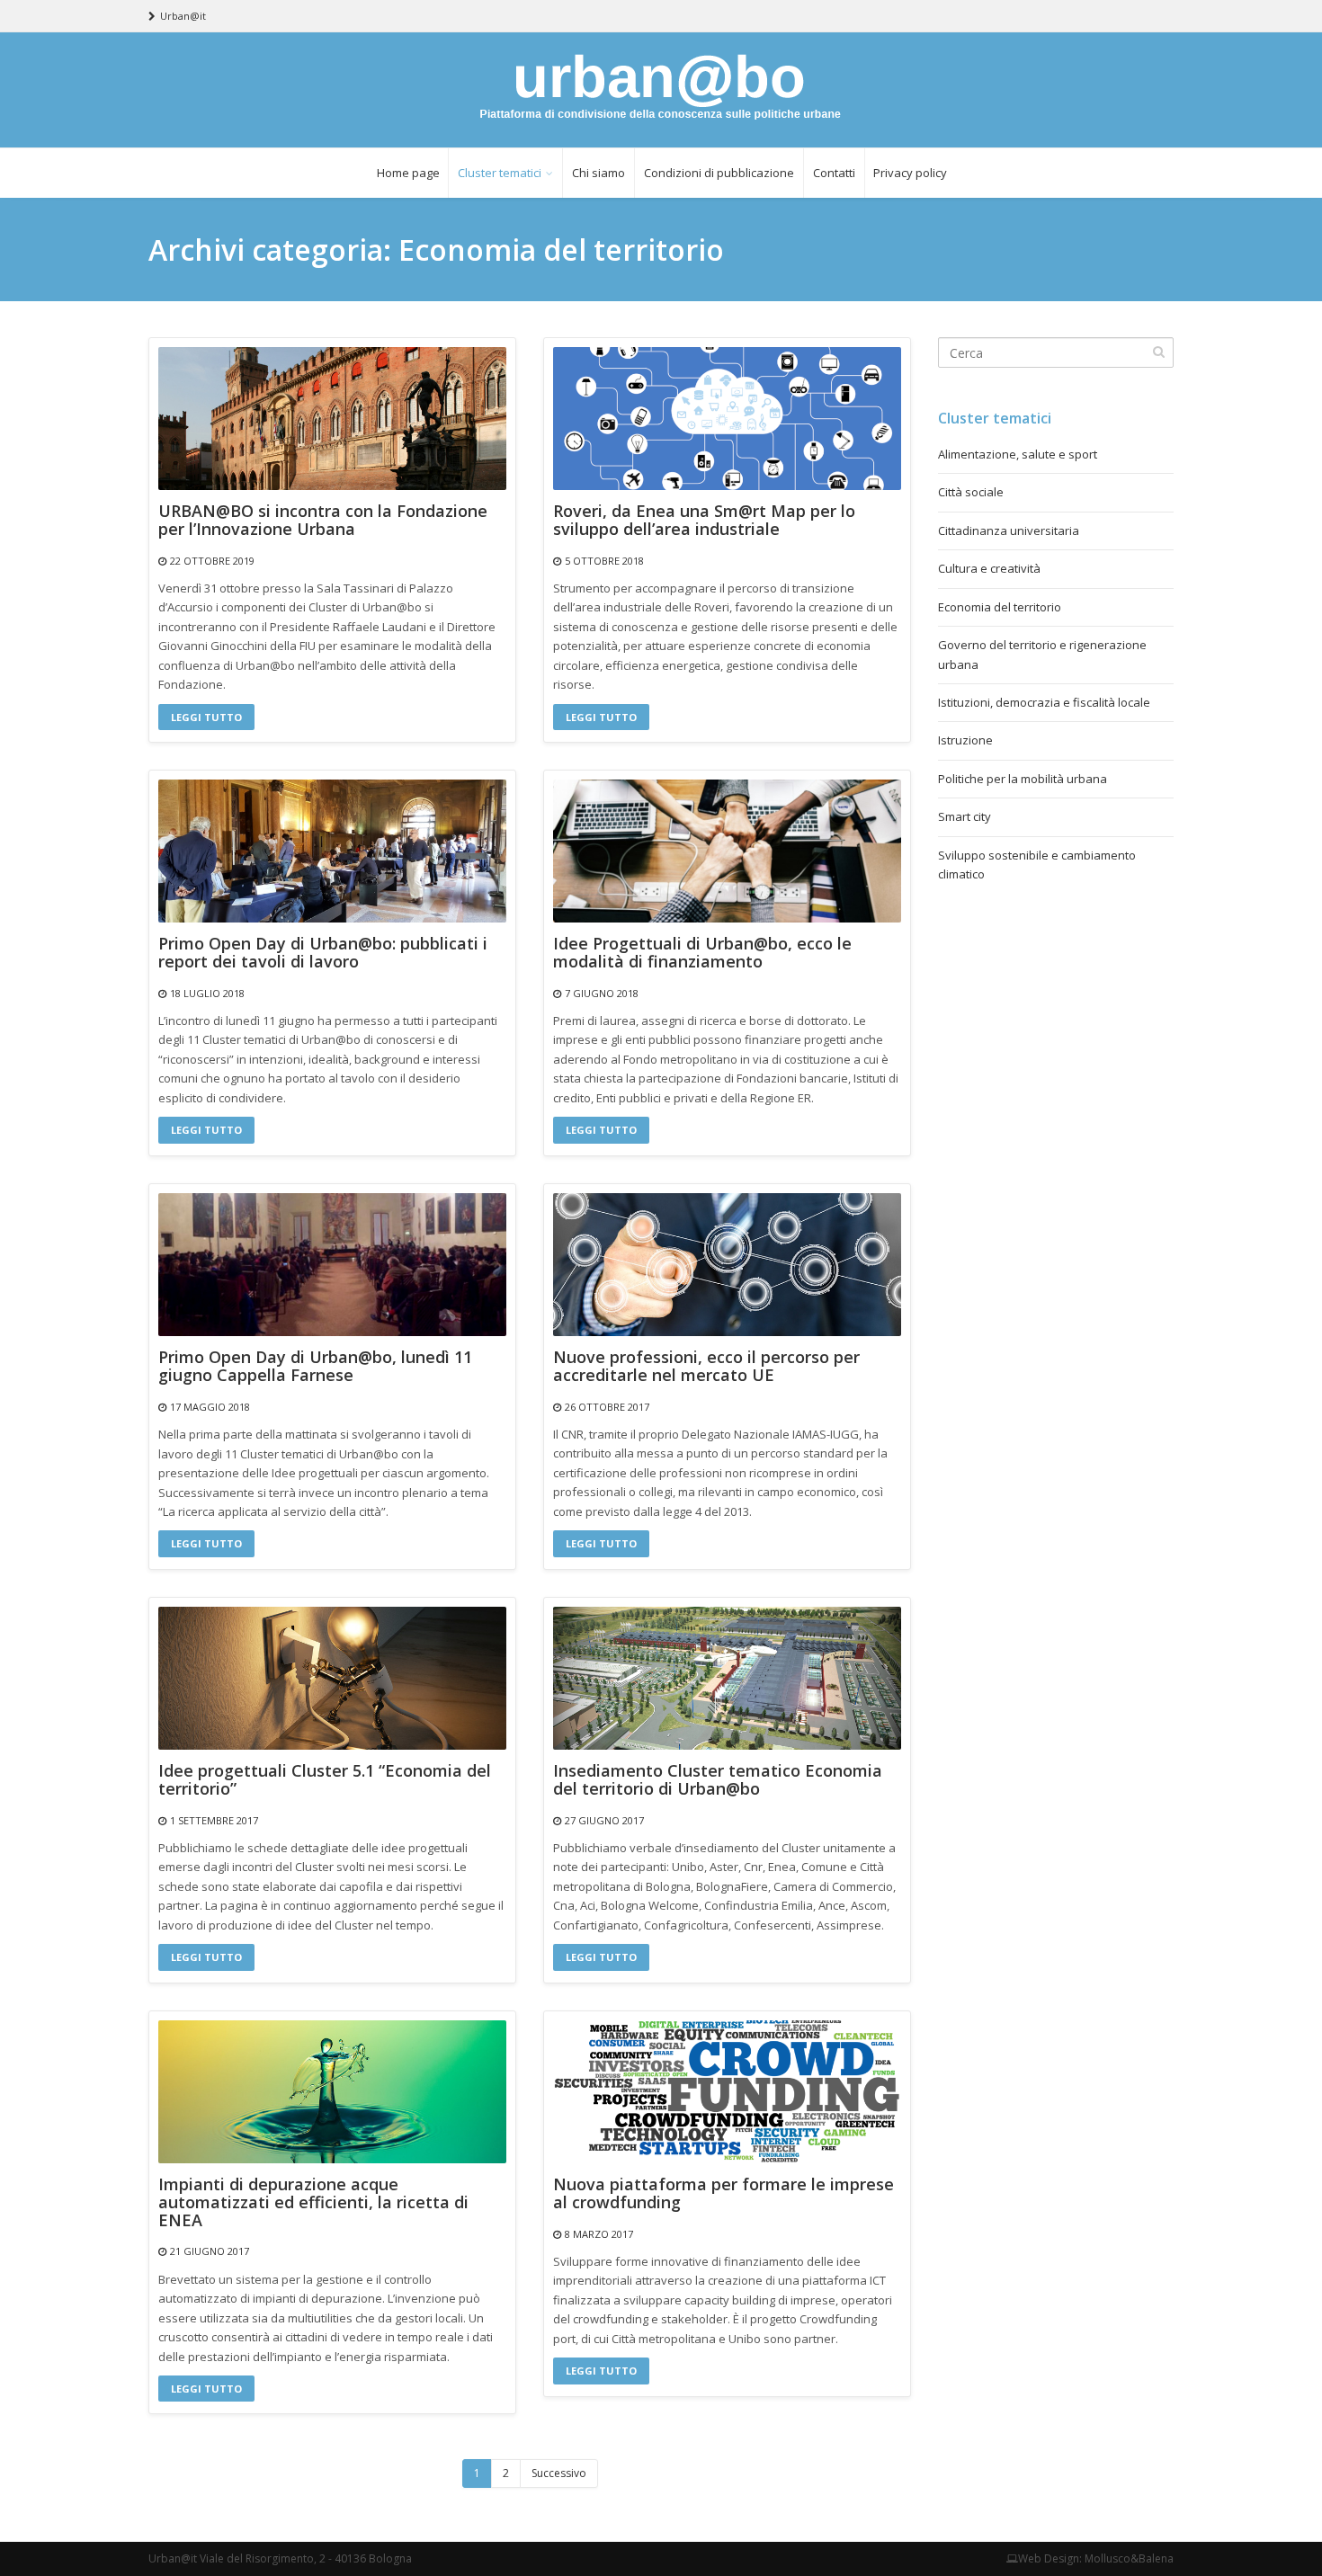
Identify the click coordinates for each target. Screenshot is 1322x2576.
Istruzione (965, 740)
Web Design (1049, 2558)
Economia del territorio (1000, 607)
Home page (408, 173)
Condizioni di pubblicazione (719, 173)
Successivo (559, 2473)
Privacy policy (910, 173)
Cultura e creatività (989, 568)
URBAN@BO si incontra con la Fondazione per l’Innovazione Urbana (323, 521)
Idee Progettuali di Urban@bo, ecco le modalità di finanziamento (702, 953)
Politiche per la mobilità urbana (1023, 779)
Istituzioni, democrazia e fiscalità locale (1044, 702)
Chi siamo (598, 173)
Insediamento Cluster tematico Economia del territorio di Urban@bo (718, 1780)
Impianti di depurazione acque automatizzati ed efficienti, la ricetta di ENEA (313, 2202)
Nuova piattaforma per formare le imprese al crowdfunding (724, 2194)
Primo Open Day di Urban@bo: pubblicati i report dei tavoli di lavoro (323, 953)
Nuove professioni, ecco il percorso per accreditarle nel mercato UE (706, 1367)
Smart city (965, 816)
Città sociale (971, 492)
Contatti (834, 173)
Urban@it (183, 16)
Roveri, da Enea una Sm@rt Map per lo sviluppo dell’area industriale (704, 521)
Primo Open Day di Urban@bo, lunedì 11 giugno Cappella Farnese (315, 1367)
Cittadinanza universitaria (1009, 530)
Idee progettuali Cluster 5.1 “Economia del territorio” (325, 1780)
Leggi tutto (206, 717)
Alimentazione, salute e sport (1018, 454)
